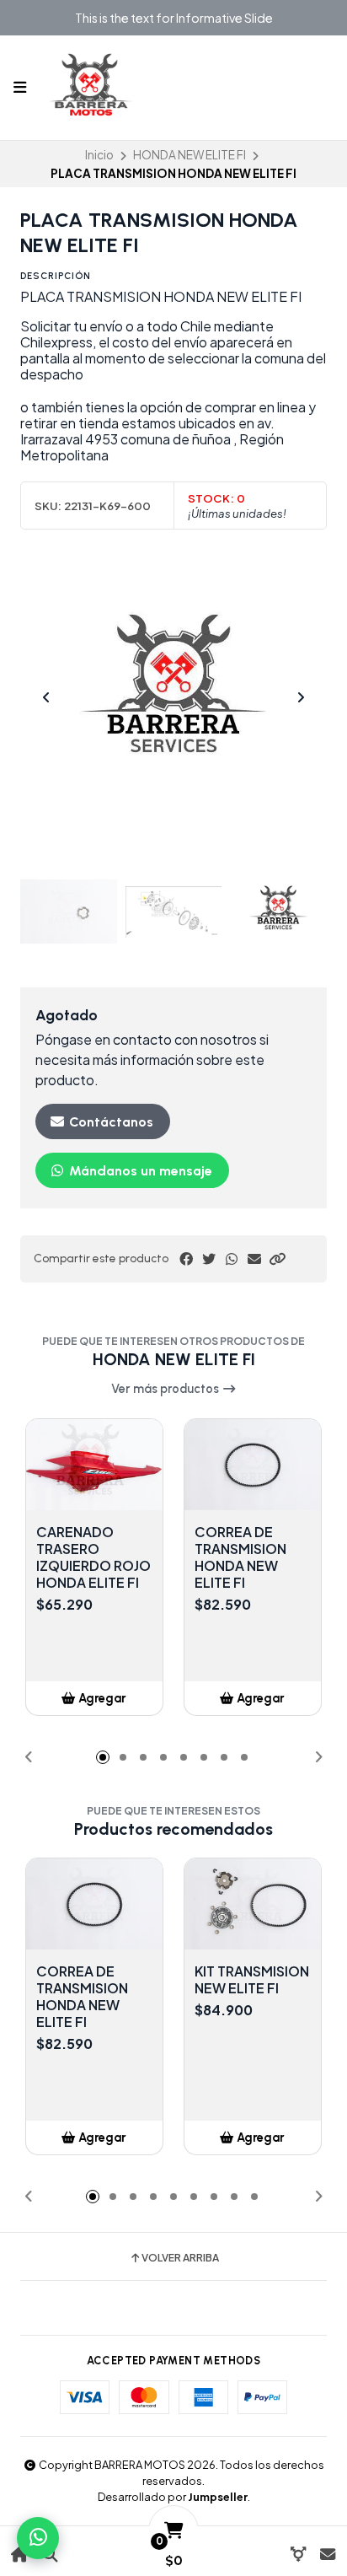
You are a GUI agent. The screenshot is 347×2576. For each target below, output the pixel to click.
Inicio (99, 155)
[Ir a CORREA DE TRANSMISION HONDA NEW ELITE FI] (253, 1465)
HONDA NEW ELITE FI (190, 155)
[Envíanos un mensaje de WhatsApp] (38, 2538)
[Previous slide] (46, 697)
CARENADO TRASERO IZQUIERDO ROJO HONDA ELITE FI (93, 1557)
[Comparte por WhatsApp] (232, 1259)
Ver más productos (166, 1389)
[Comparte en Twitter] (209, 1259)
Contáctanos (109, 1122)
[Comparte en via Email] (254, 1259)
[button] (277, 1259)
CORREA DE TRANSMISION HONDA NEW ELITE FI (240, 1557)
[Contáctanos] (327, 2554)
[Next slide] (301, 697)
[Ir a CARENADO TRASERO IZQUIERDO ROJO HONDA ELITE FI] (94, 1465)
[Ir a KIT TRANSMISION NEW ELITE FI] (253, 1904)
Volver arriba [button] (180, 2258)
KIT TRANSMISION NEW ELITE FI (252, 1980)
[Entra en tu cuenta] (298, 2554)
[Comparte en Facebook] (186, 1259)
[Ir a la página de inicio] (20, 2554)
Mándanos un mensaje (139, 1171)
